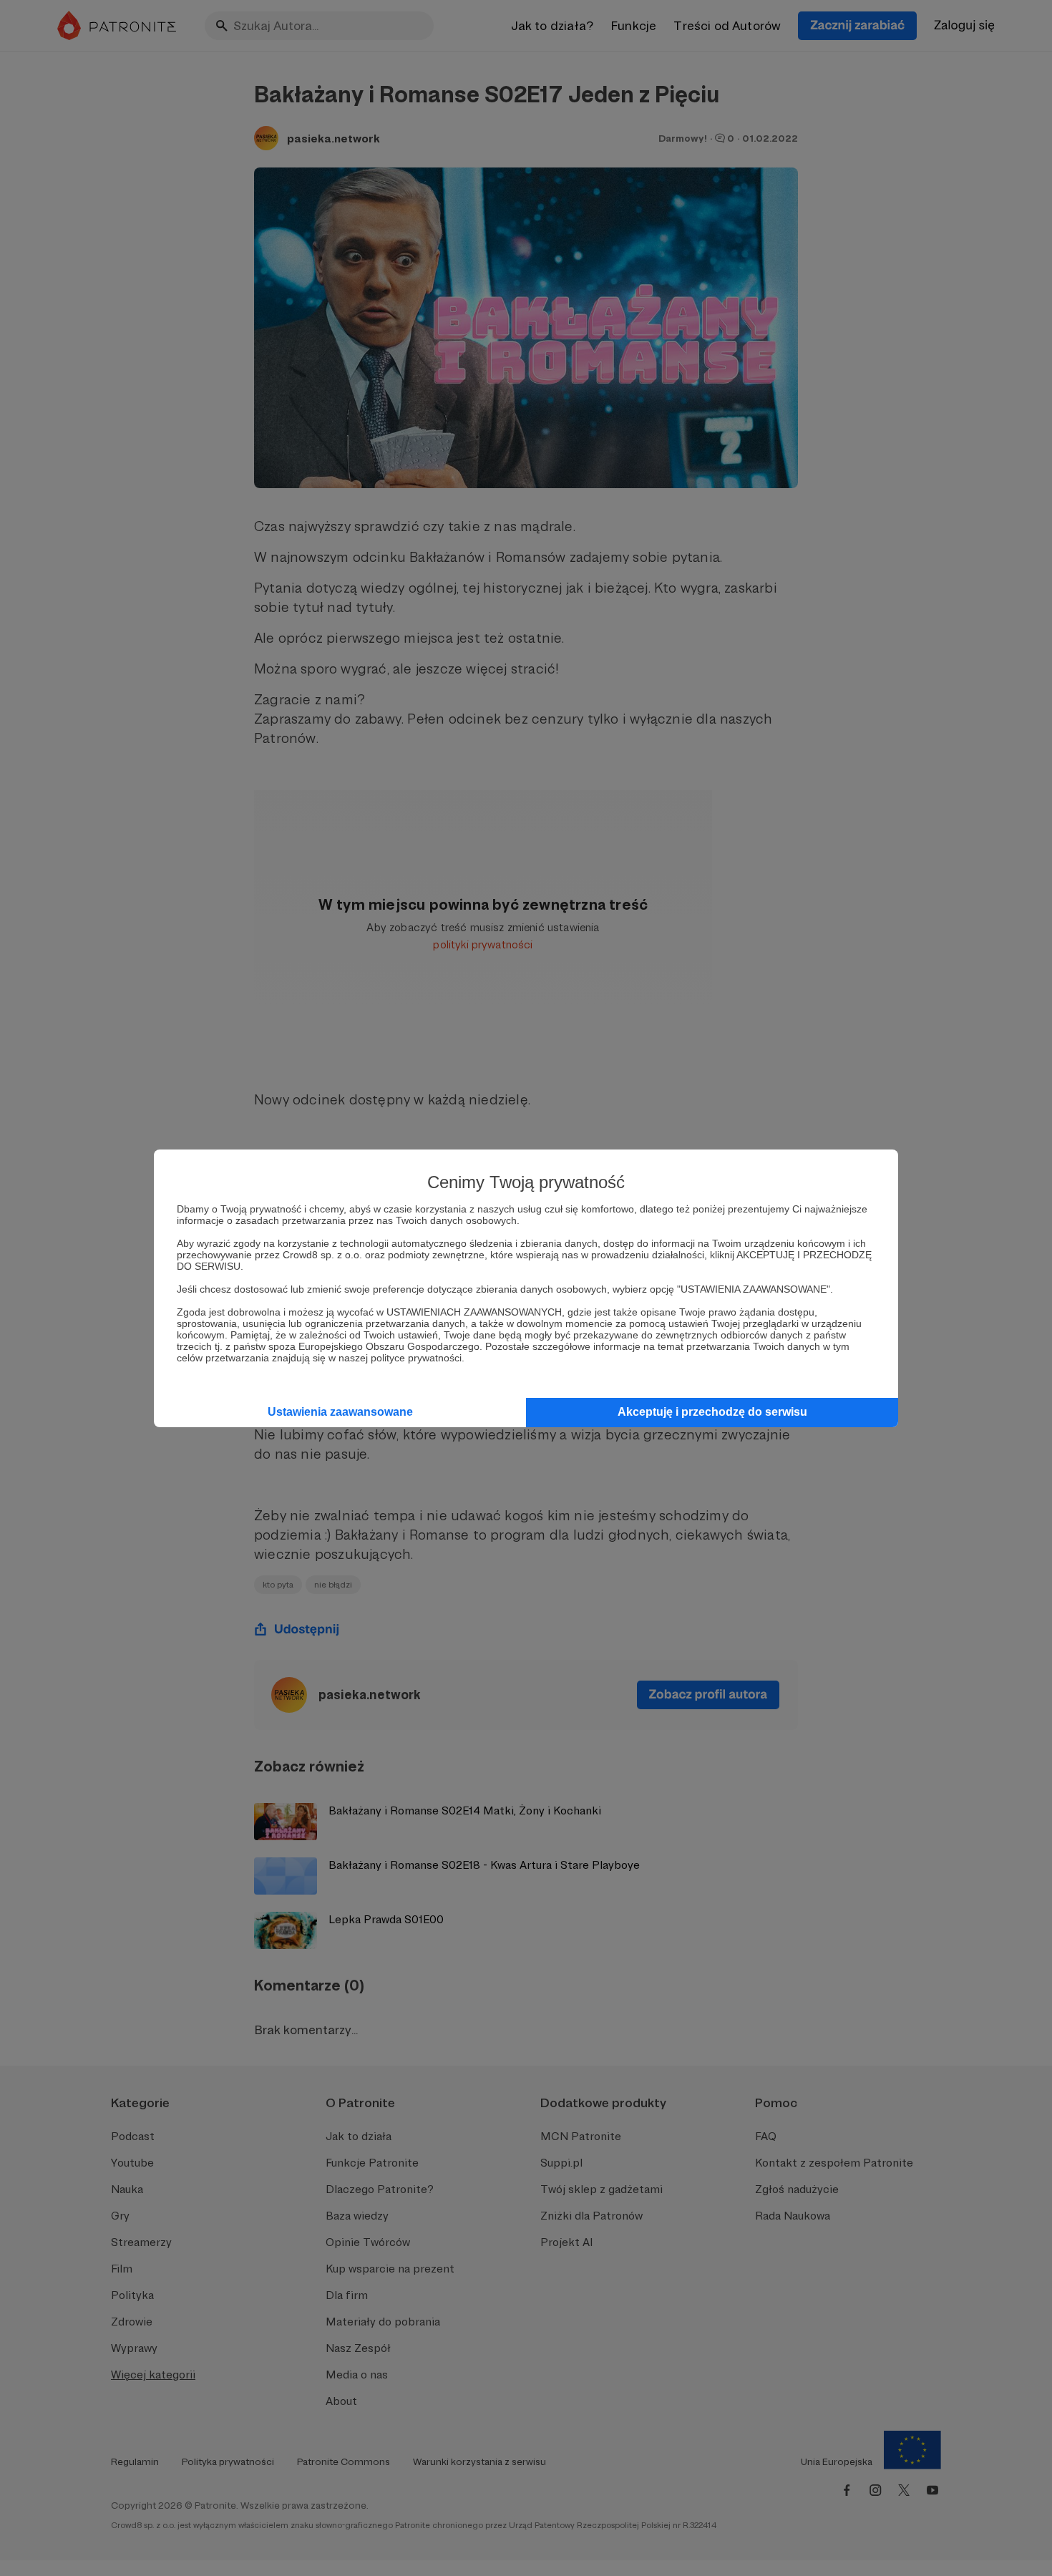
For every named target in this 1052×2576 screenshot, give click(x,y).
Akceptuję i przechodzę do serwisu (712, 1412)
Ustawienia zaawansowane (340, 1412)
